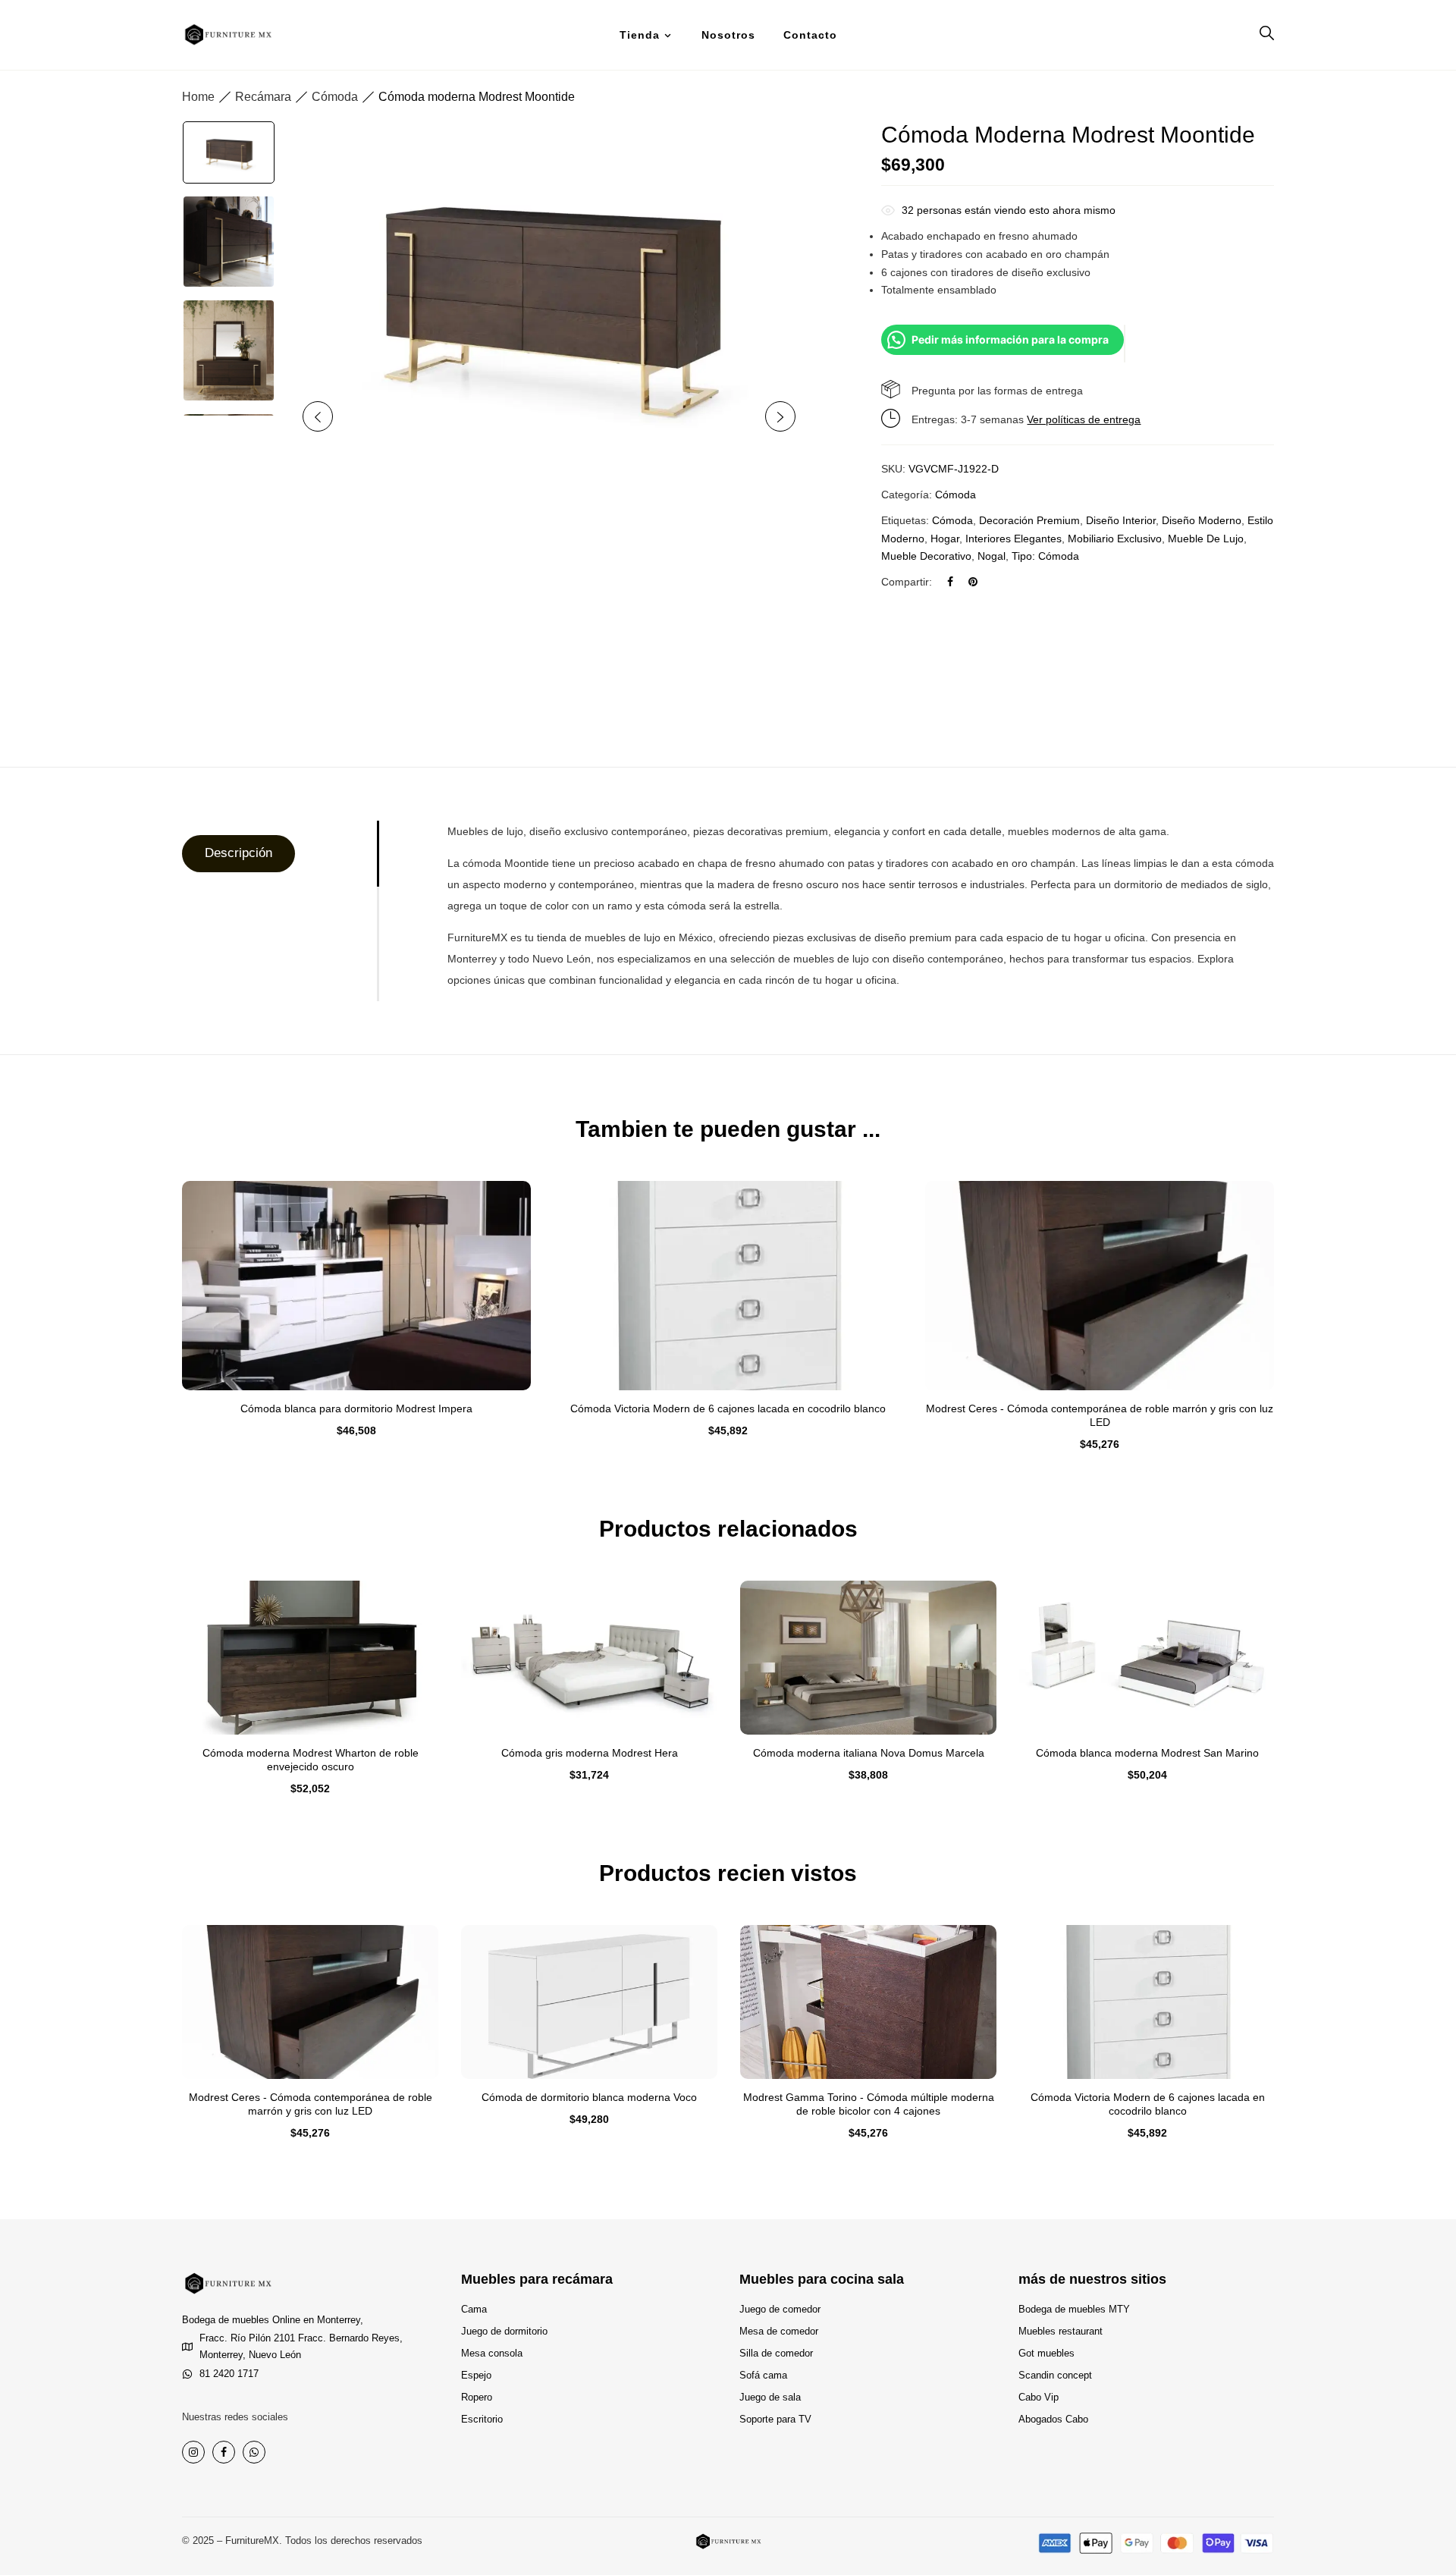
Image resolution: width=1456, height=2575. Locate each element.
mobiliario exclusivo (1115, 539)
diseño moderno (1202, 520)
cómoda (952, 520)
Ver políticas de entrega (1084, 419)
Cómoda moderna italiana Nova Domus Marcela (869, 1753)
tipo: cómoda (1045, 556)
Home (198, 97)
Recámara (263, 97)
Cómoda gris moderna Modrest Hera (590, 1753)
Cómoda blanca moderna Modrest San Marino (1147, 1753)
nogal (992, 556)
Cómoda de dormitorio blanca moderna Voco (589, 2097)
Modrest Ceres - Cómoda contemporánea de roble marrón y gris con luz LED (1100, 1415)
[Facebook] (950, 582)
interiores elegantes (1014, 539)
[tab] (279, 854)
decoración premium (1029, 520)
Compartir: (907, 582)
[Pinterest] (973, 582)
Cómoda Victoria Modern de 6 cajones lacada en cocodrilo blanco (728, 1408)
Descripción (238, 853)
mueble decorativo (926, 556)
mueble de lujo (1206, 539)
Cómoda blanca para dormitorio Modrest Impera (356, 1408)
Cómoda (335, 97)
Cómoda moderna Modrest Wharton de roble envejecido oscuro (311, 1760)
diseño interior (1121, 520)
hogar (945, 539)
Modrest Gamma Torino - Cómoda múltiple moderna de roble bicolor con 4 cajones (869, 2104)
